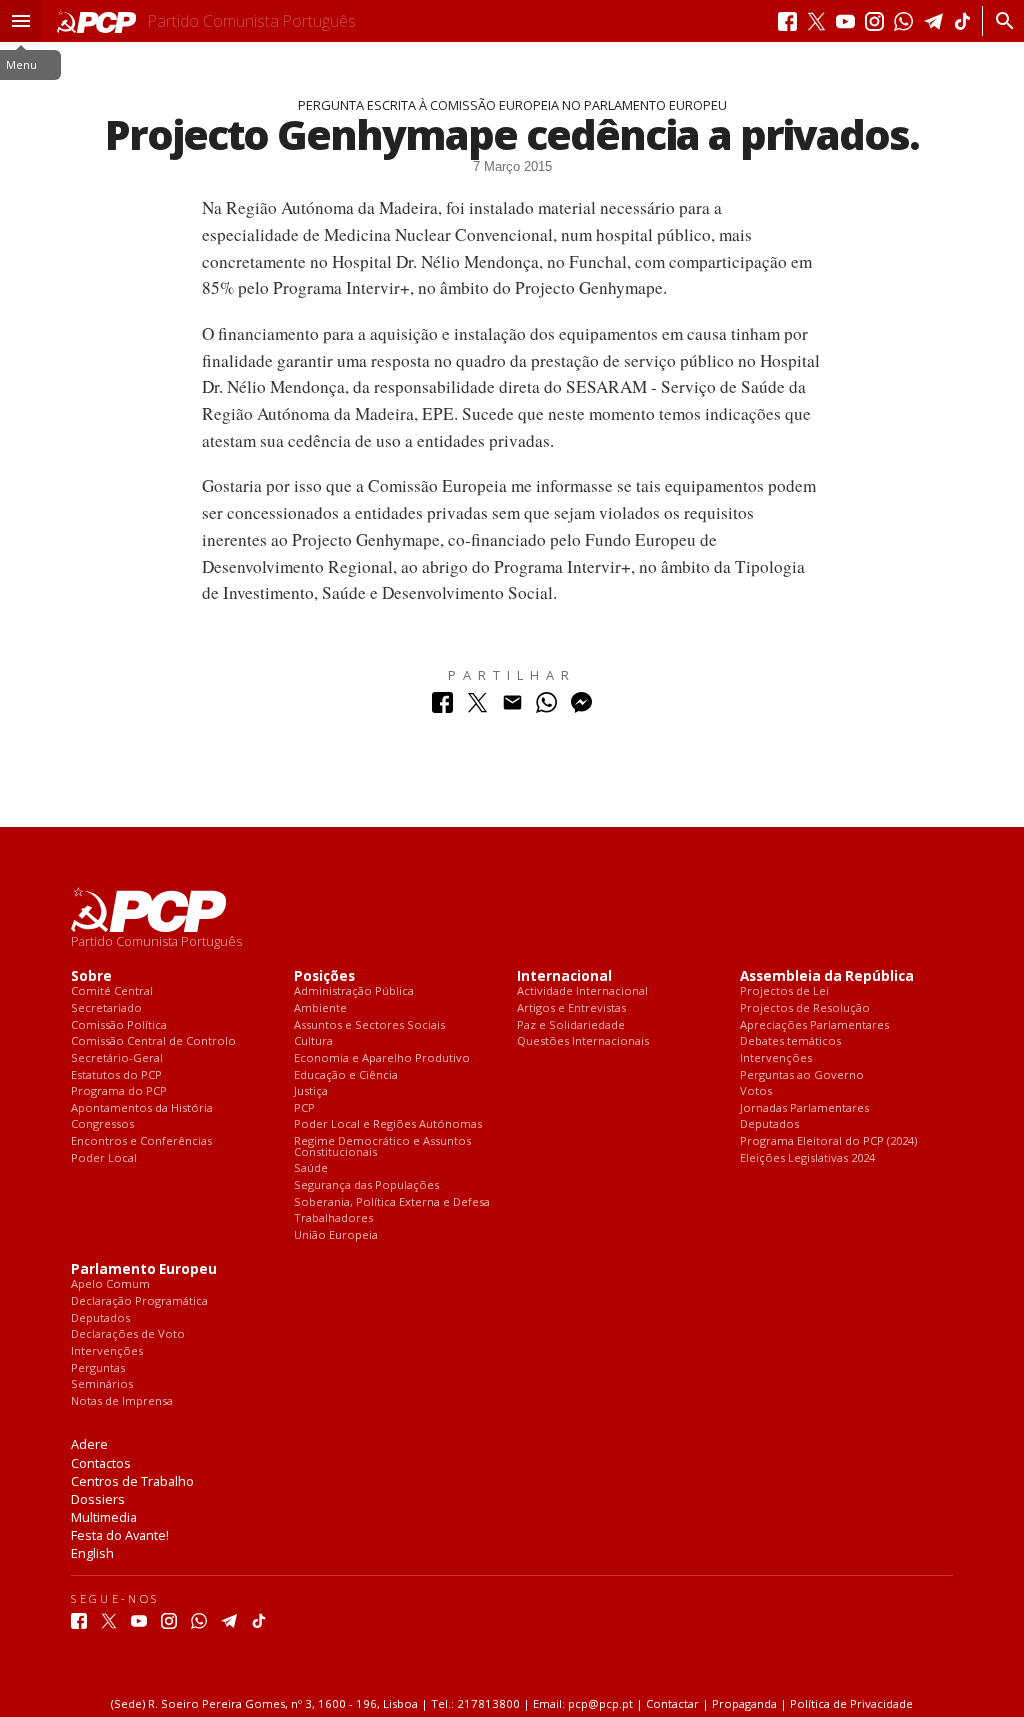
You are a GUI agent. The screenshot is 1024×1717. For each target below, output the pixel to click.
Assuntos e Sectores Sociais (369, 1025)
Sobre (91, 976)
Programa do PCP (119, 1091)
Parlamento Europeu (144, 1269)
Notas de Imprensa (122, 1401)
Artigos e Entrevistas (571, 1008)
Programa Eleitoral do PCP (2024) (828, 1141)
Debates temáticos (790, 1041)
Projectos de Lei (784, 991)
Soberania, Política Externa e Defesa (392, 1202)
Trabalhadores (333, 1218)
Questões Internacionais (583, 1041)
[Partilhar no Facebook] (442, 707)
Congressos (102, 1124)
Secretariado (106, 1008)
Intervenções (776, 1058)
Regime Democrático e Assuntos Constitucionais (382, 1146)
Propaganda (744, 1703)
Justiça (311, 1091)
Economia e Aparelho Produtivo (382, 1058)
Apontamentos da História (142, 1108)
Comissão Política (119, 1025)
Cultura (313, 1041)
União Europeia (336, 1235)
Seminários (102, 1384)
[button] (21, 21)
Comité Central (112, 991)
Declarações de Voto (128, 1334)
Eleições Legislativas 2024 (807, 1158)
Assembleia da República (827, 976)
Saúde (311, 1168)
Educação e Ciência (346, 1075)
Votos (756, 1091)
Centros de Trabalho (132, 1481)
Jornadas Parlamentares (804, 1108)
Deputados (769, 1124)
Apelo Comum (110, 1284)
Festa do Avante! (120, 1535)
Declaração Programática (139, 1301)
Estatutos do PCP (116, 1075)
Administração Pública (354, 991)
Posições (324, 976)
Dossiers (98, 1499)
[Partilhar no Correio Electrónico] (512, 707)
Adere (89, 1444)
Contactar (672, 1703)
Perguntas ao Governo (802, 1075)
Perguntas (98, 1368)
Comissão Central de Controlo (153, 1041)
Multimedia (104, 1517)
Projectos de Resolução (805, 1008)
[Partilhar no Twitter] (477, 707)
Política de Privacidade (851, 1703)
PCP (304, 1108)
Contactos (101, 1463)
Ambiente (320, 1008)
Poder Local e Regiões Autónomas (388, 1124)
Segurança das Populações (366, 1185)
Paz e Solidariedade (571, 1025)
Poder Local (104, 1158)
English (92, 1553)
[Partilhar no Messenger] (581, 707)
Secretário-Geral (117, 1058)
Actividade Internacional (582, 991)
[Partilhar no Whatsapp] (546, 707)
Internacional (564, 976)
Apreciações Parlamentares (814, 1025)
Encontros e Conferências (141, 1141)
